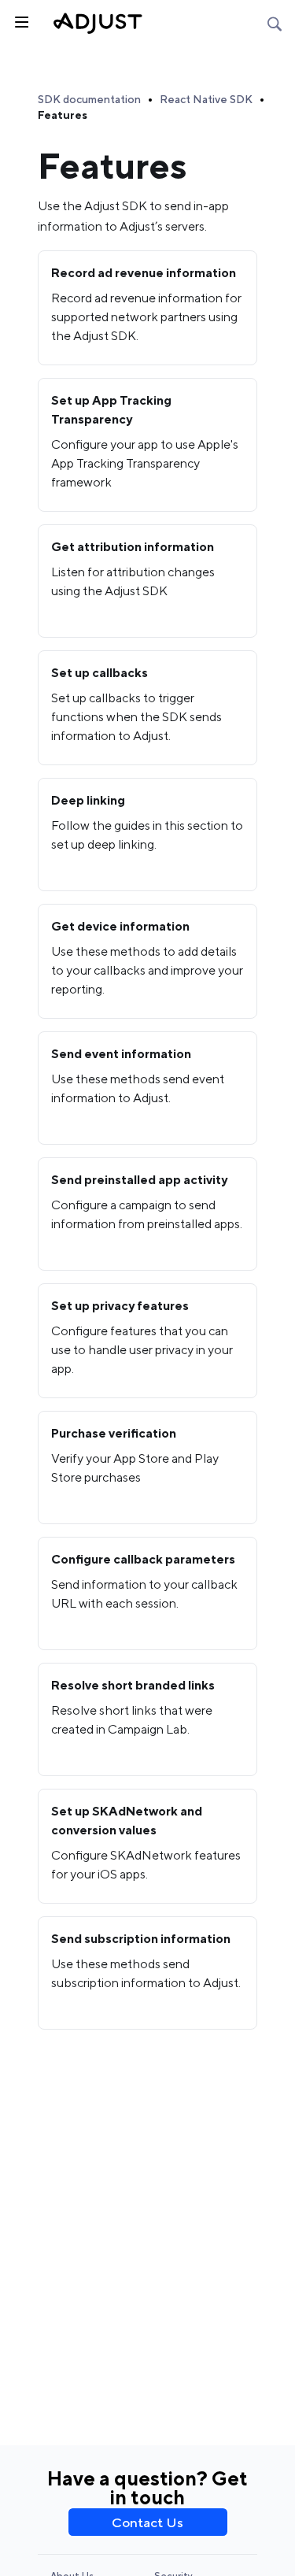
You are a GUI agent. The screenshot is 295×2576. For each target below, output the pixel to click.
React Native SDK (206, 99)
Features (63, 115)
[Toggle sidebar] (20, 20)
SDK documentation (89, 99)
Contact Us (147, 2522)
